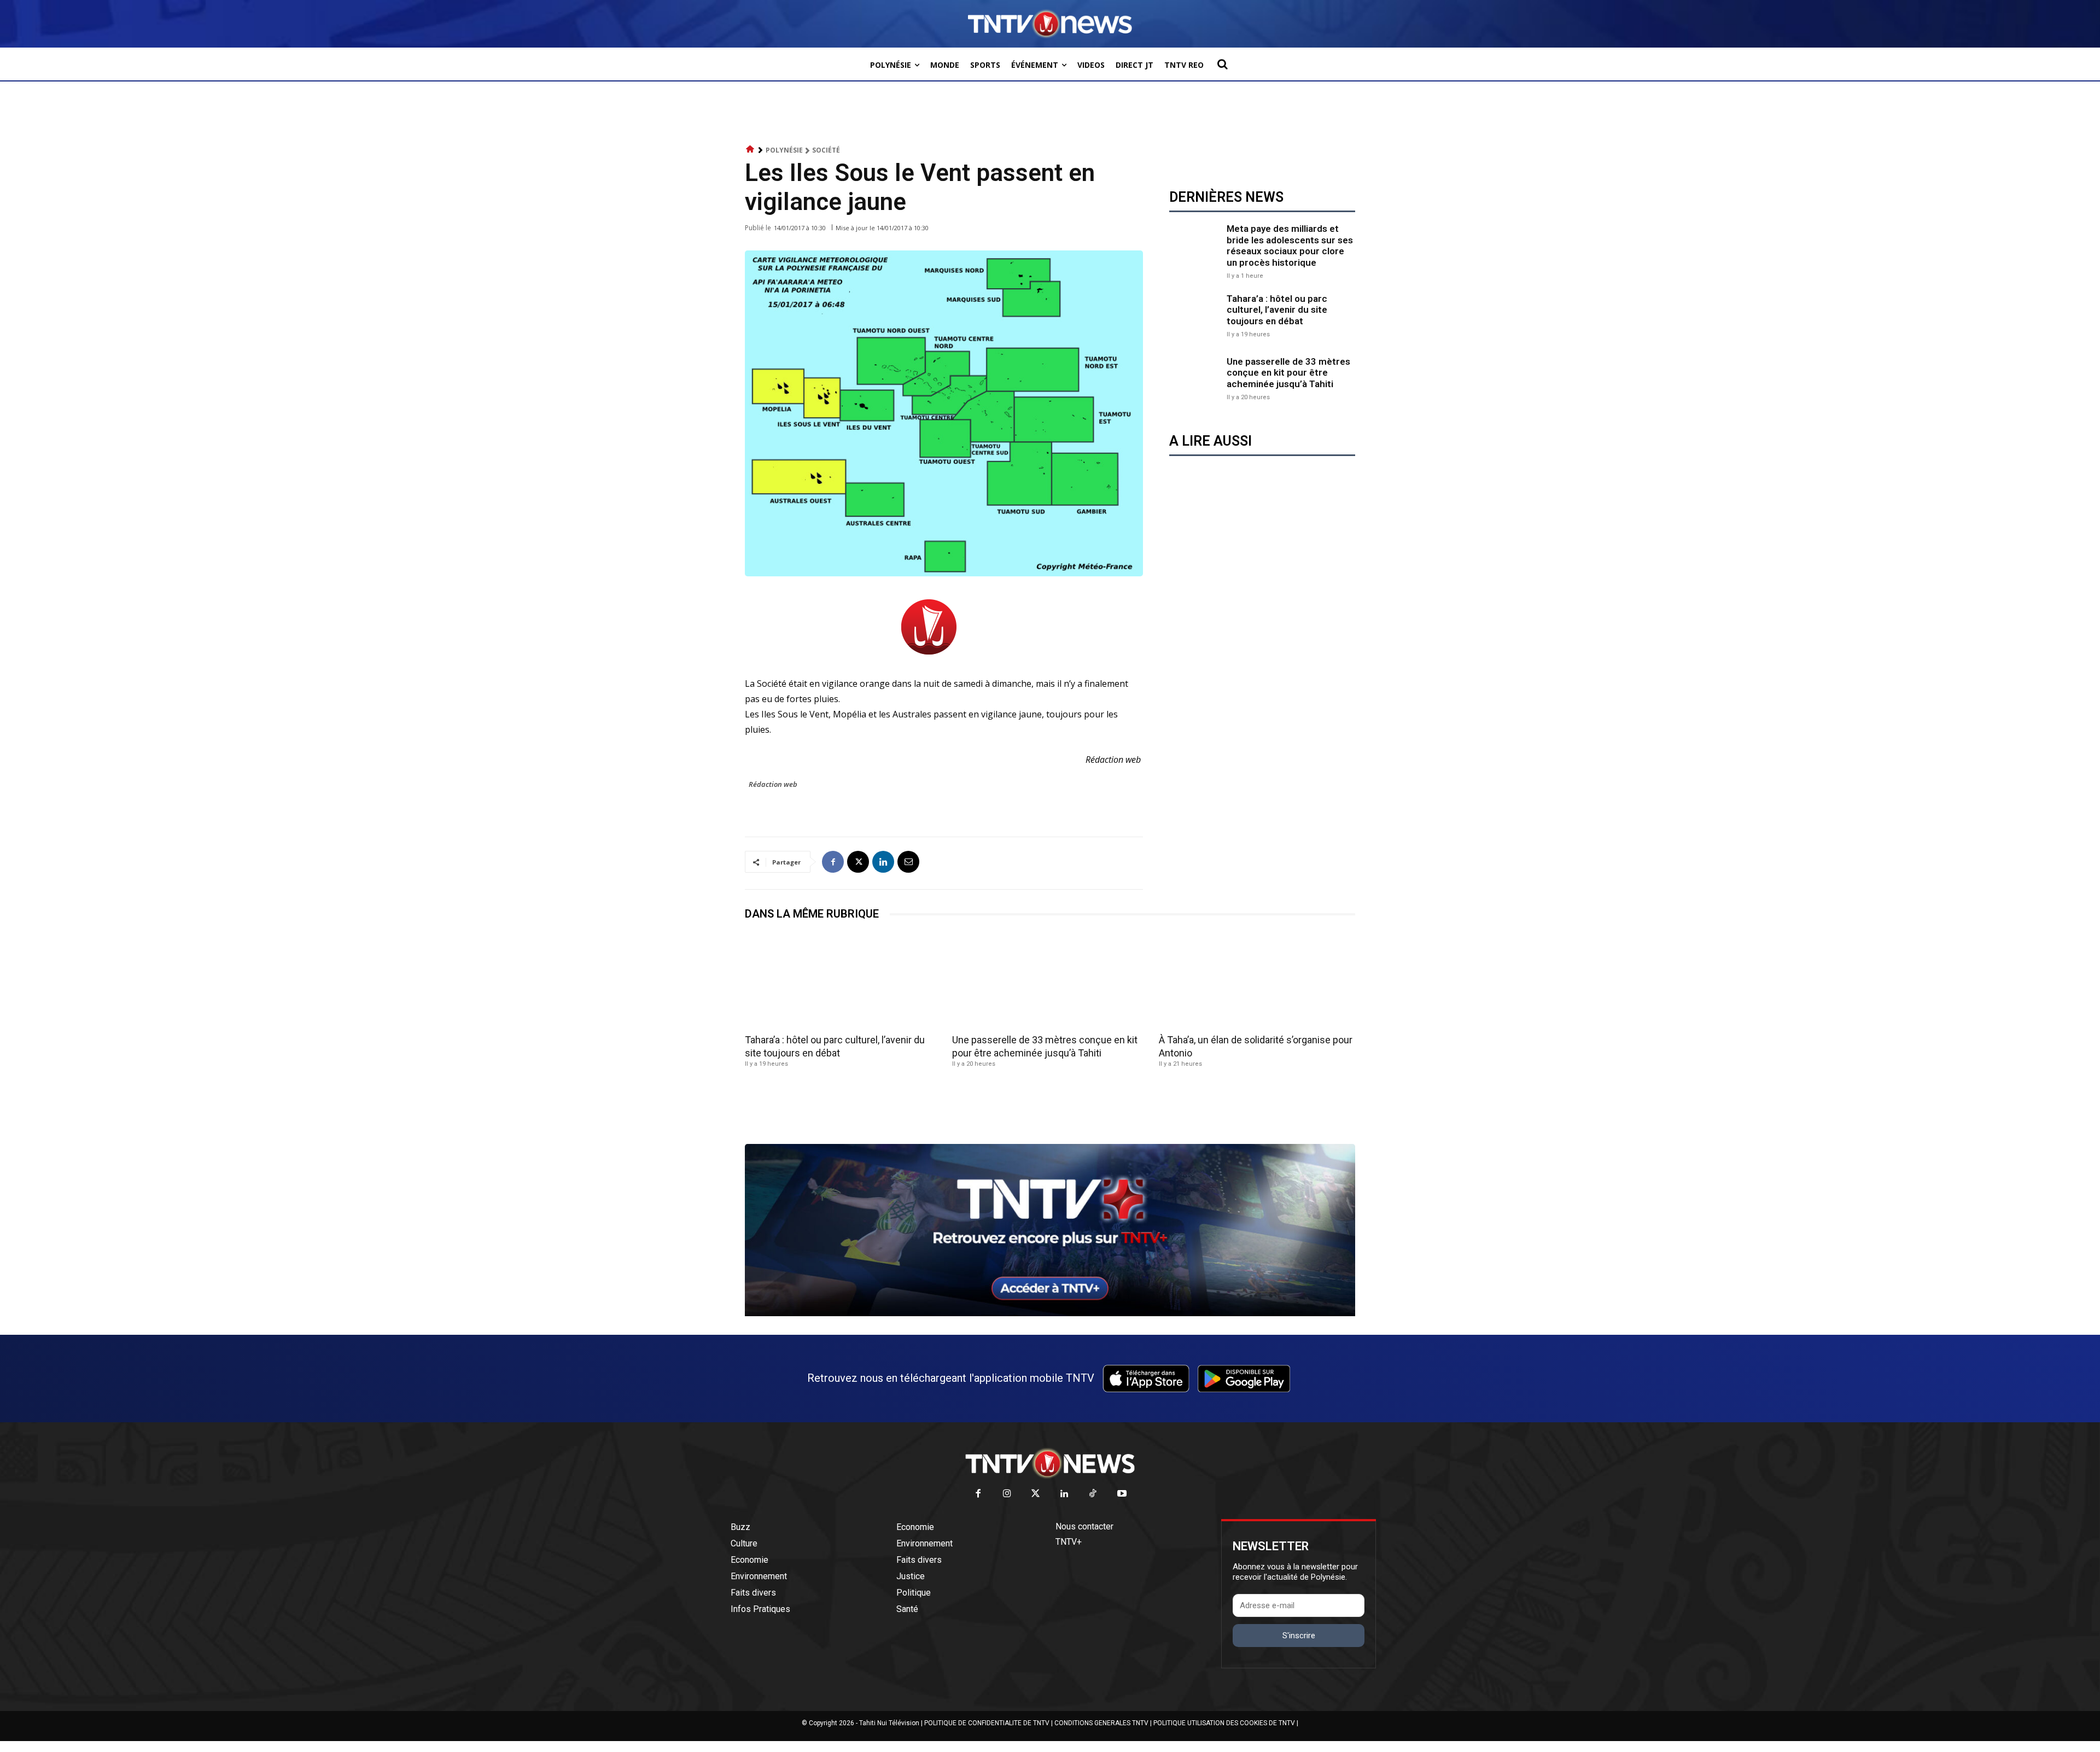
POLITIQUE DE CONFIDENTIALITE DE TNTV (987, 1723)
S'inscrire (1299, 1636)
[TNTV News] (1050, 1463)
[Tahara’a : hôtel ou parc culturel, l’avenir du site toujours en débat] (1195, 315)
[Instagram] (1007, 1494)
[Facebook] (833, 862)
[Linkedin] (883, 862)
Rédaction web (773, 784)
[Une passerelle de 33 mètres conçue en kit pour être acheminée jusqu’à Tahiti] (1195, 378)
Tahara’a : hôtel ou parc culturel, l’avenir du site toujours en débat (1277, 310)
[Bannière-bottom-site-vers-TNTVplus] (1050, 1313)
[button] (1222, 64)
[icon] (750, 150)
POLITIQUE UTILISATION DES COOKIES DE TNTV (1224, 1723)
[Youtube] (1122, 1494)
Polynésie (784, 150)
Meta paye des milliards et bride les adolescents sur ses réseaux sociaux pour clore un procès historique (1290, 245)
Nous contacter (1084, 1526)
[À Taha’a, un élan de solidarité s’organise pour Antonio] (1257, 981)
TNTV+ (1069, 1542)
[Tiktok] (1093, 1494)
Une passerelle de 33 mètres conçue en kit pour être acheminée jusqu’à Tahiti (1288, 373)
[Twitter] (1036, 1494)
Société (826, 150)
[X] (858, 862)
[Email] (908, 862)
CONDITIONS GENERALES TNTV (1101, 1723)
